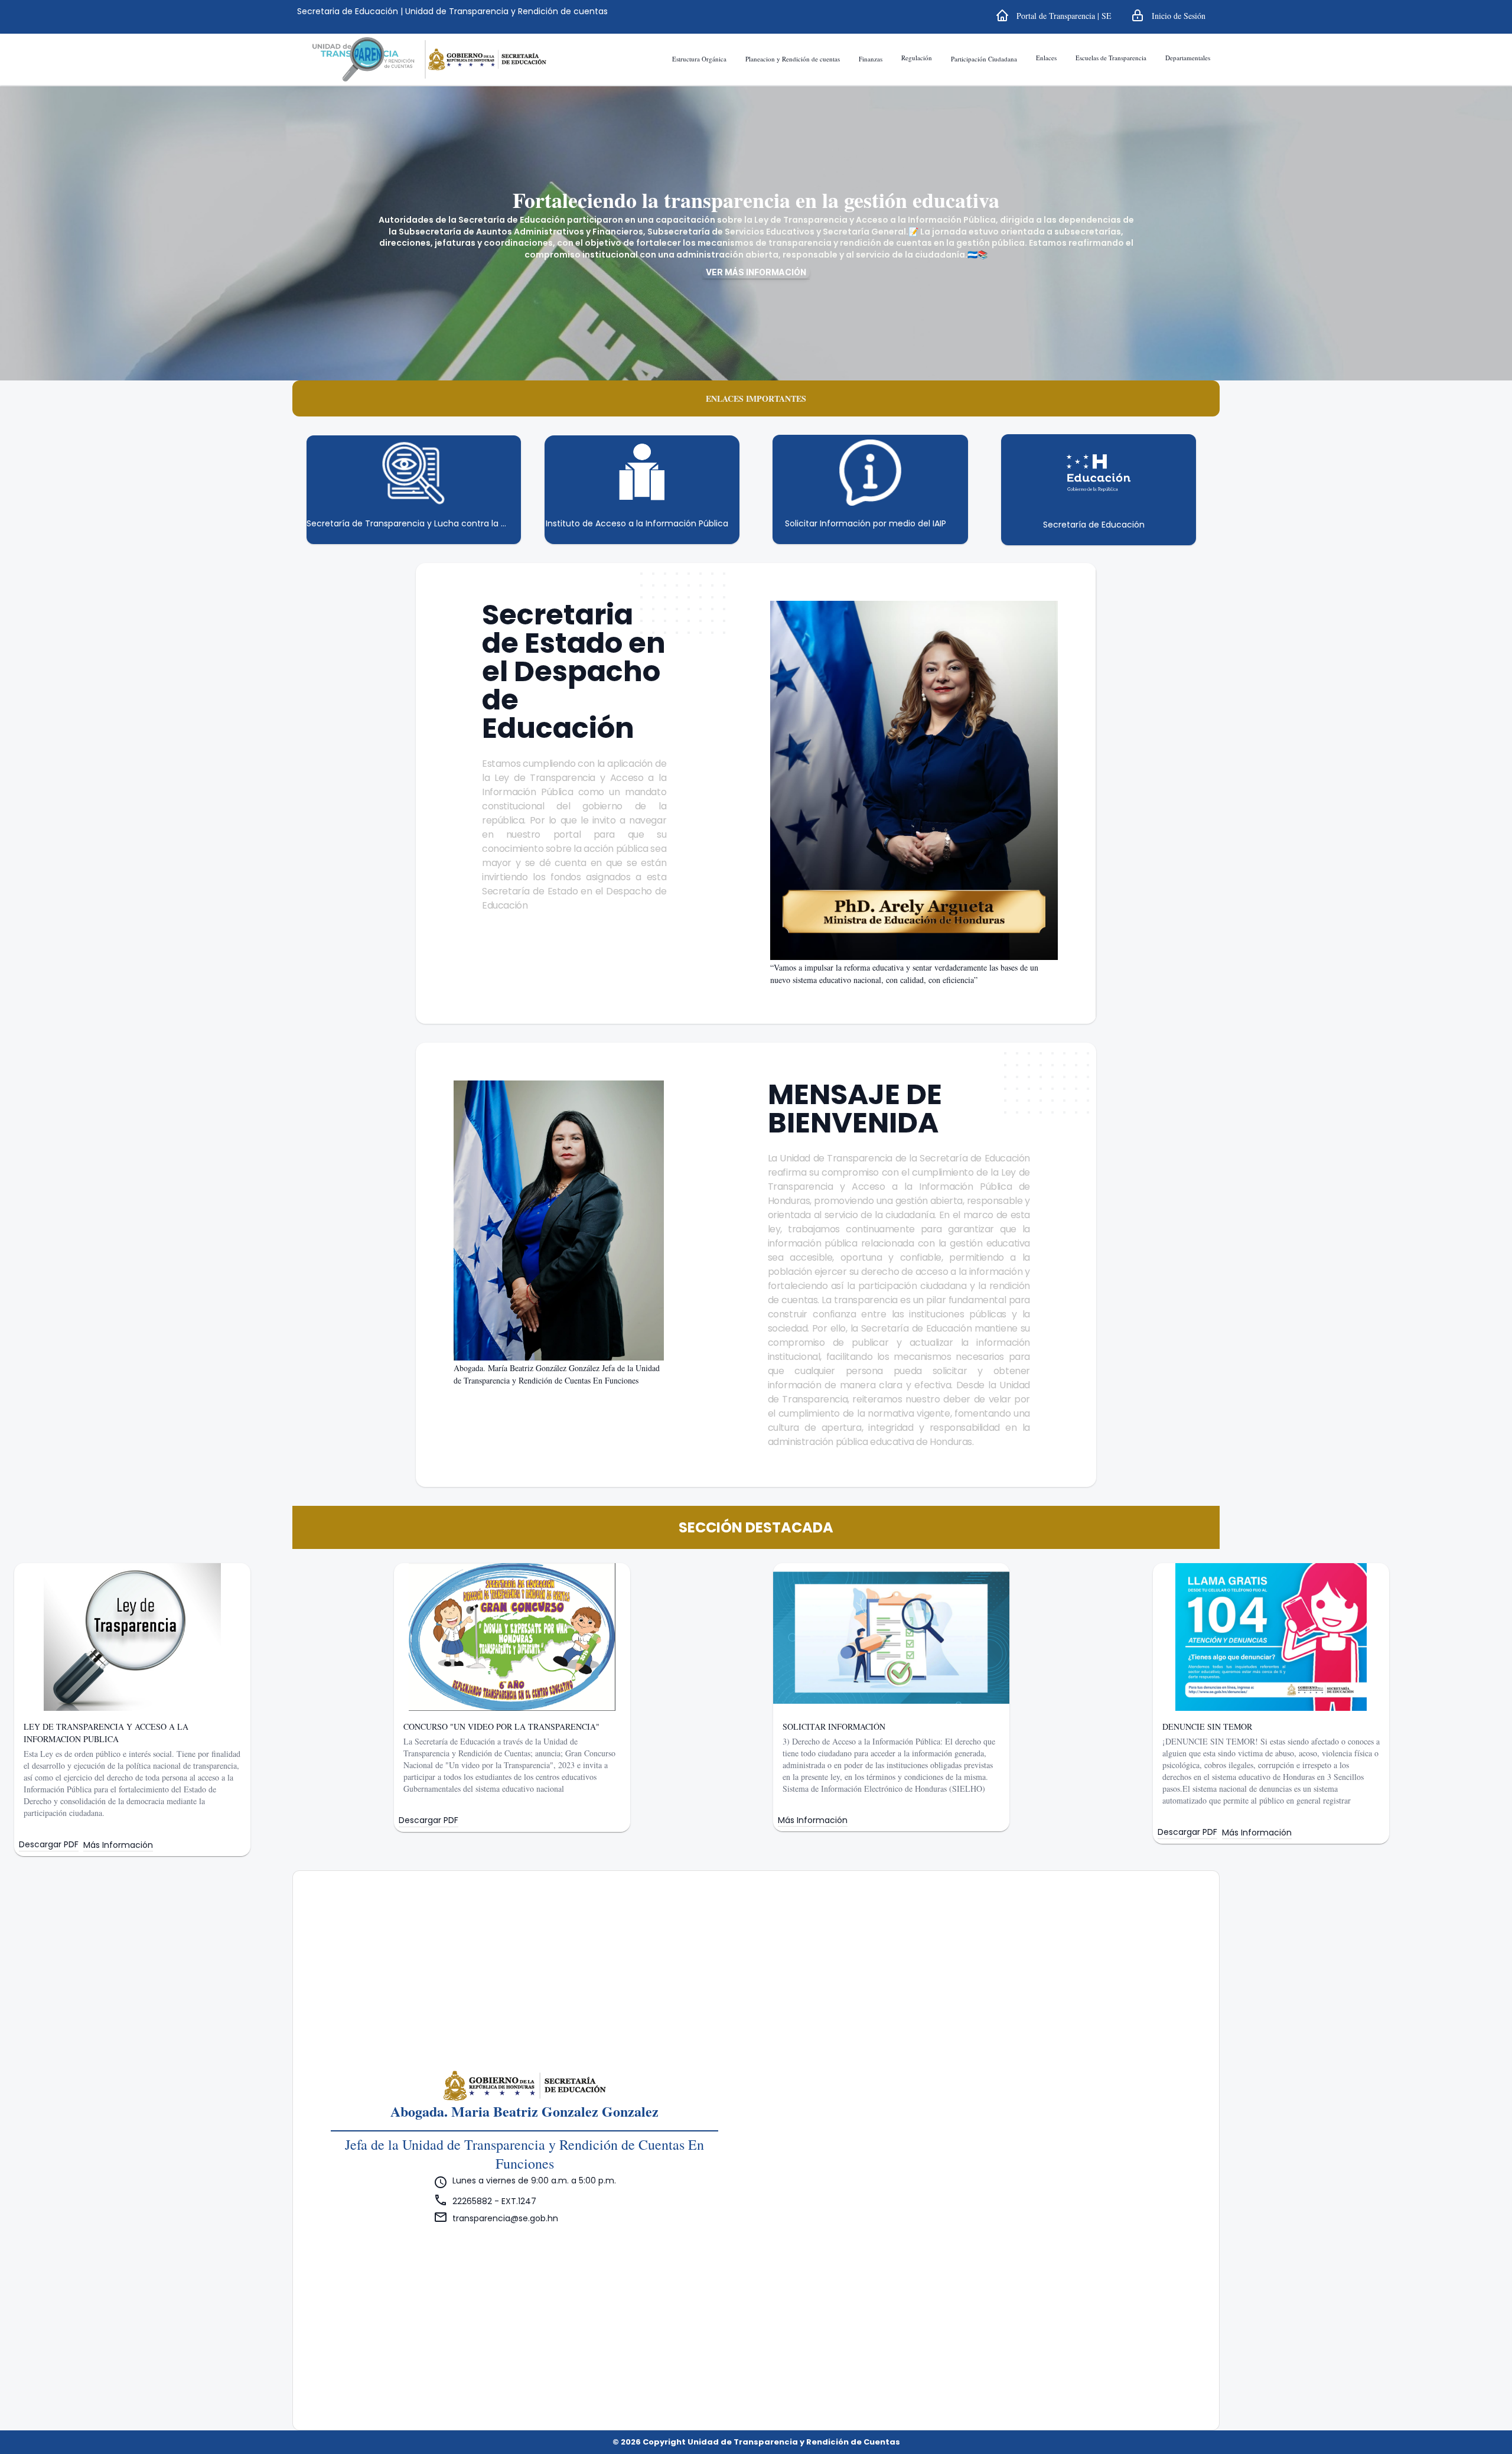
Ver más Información (756, 272)
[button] (1053, 15)
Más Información (118, 1845)
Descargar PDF (49, 1845)
